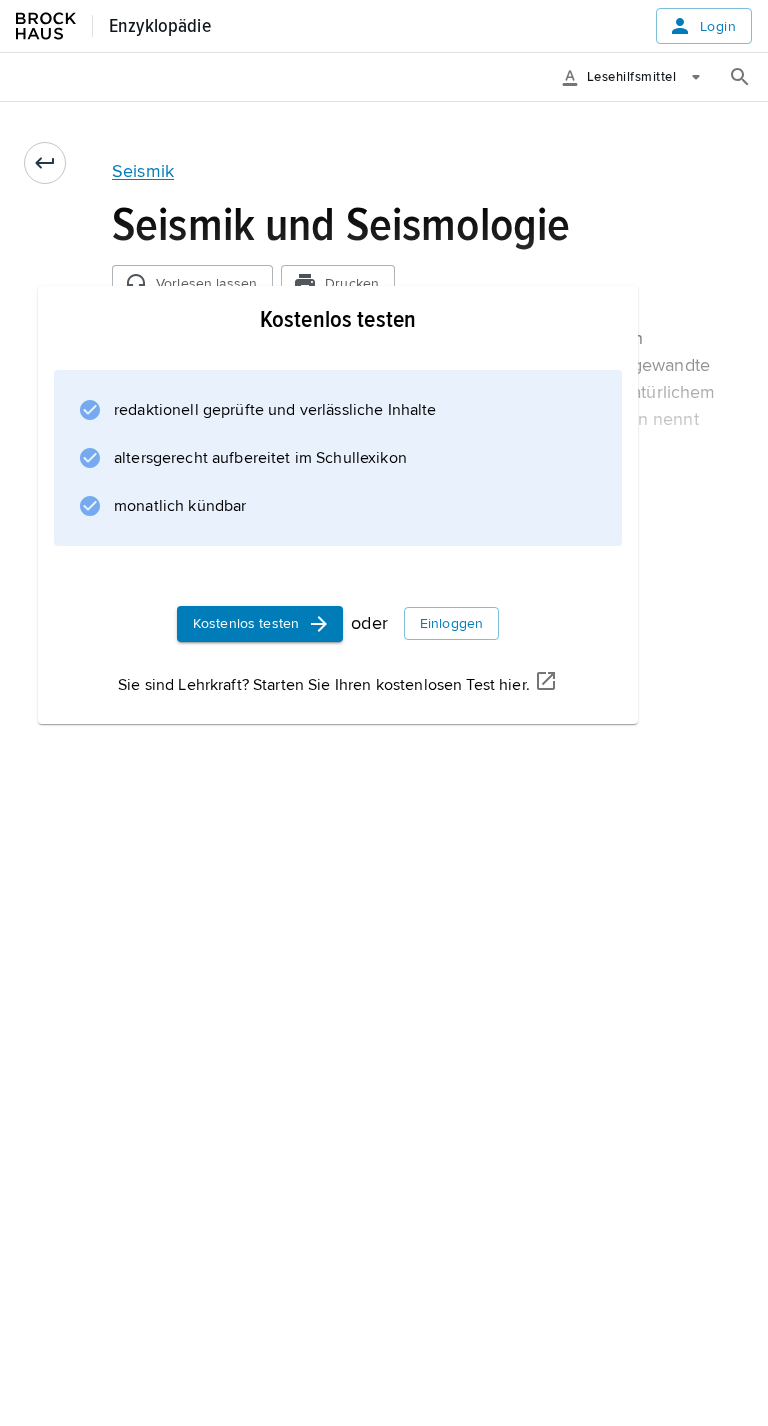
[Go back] (45, 163)
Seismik (143, 171)
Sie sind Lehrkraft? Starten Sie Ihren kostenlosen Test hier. (324, 685)
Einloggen (451, 623)
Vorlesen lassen (206, 283)
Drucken (352, 283)
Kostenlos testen (246, 623)
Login (718, 26)
